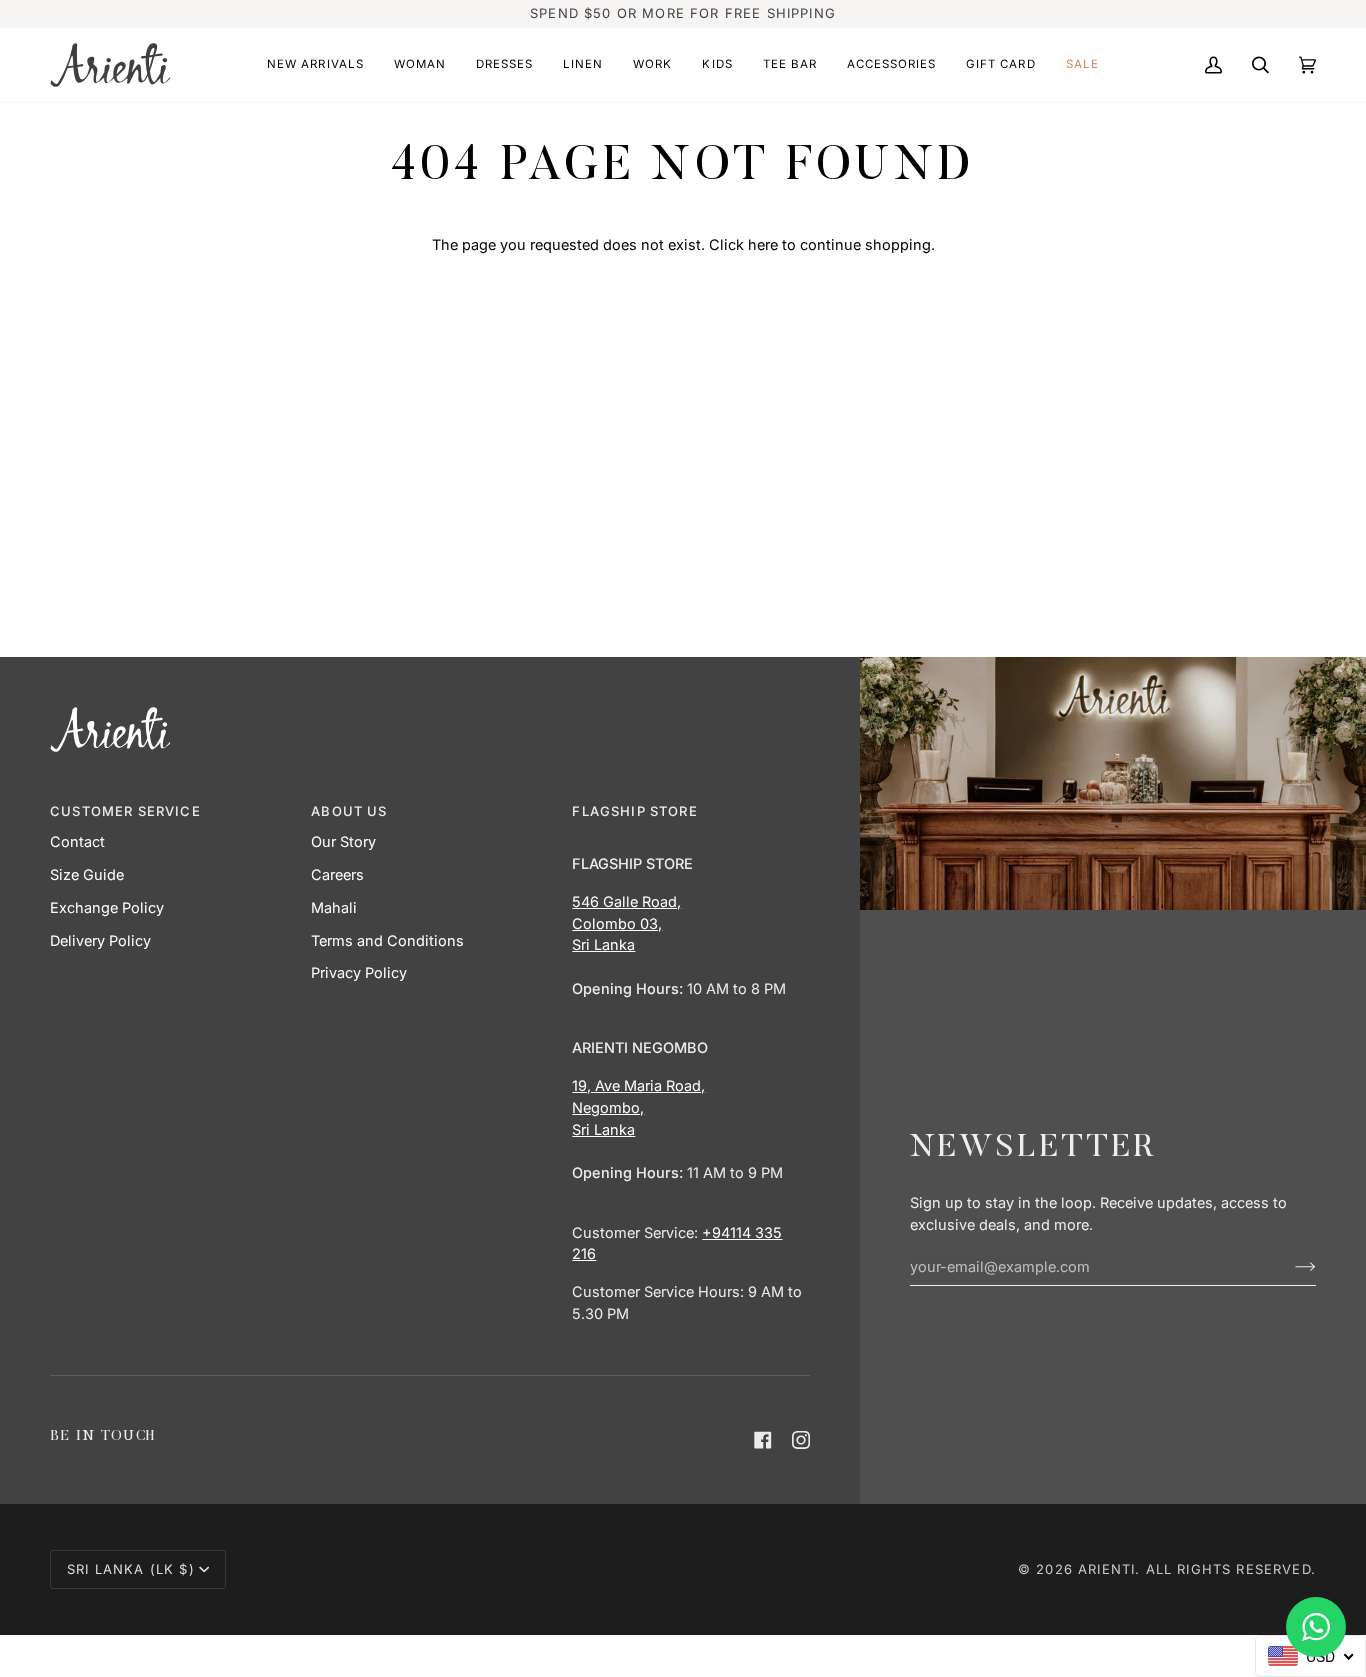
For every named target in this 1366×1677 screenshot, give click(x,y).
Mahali (334, 907)
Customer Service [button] (125, 811)
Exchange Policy (107, 907)
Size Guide (87, 874)
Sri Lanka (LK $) (131, 1569)
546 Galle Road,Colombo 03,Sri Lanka (626, 923)
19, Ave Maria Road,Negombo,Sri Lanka (638, 1107)
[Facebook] (763, 1440)
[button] (315, 65)
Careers (337, 874)
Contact (77, 841)
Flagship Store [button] (634, 811)
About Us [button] (349, 811)
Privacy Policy (359, 972)
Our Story (343, 841)
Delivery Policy (100, 940)
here (763, 244)
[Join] (1289, 1266)
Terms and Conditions (387, 940)
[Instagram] (801, 1440)
